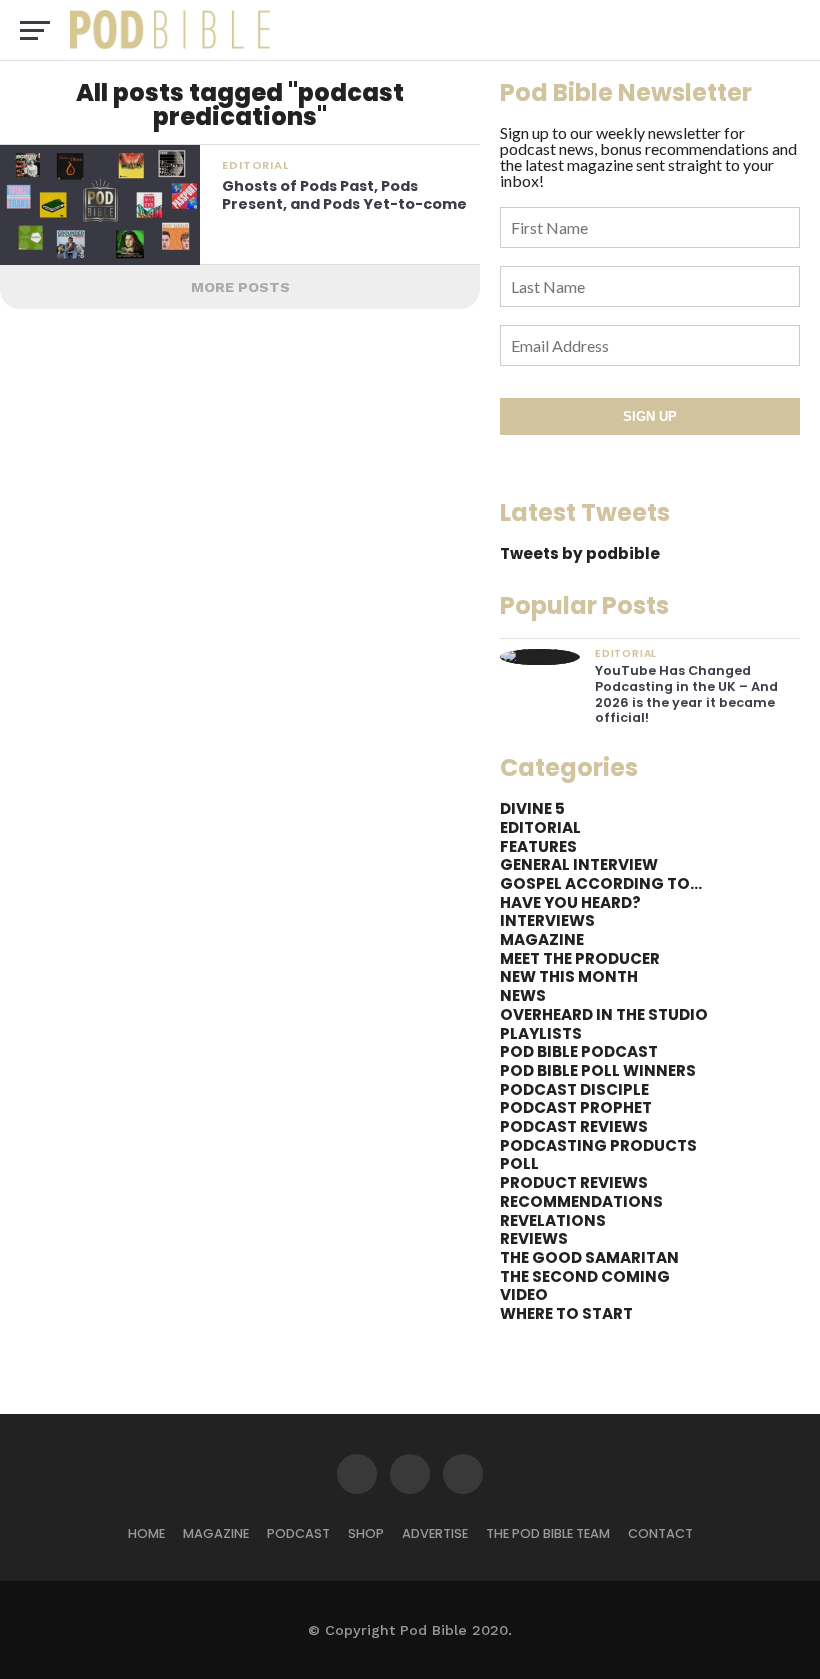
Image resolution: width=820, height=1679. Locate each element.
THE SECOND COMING (585, 1276)
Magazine (216, 1533)
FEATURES (538, 846)
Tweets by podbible (580, 553)
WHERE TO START (566, 1313)
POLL (519, 1163)
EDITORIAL (540, 827)
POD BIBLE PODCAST (579, 1051)
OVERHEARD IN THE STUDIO (604, 1014)
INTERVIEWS (547, 920)
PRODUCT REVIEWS (574, 1182)
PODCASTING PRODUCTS (598, 1145)
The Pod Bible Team (548, 1533)
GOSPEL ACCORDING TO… (601, 883)
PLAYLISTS (541, 1033)
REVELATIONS (553, 1220)
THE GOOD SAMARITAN (589, 1257)
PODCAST (298, 1533)
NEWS (523, 995)
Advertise (435, 1533)
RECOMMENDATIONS (581, 1201)
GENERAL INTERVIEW (579, 864)
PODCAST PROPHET (576, 1107)
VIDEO (524, 1294)
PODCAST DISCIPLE (574, 1089)
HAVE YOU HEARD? (570, 902)
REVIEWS (534, 1238)
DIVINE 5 (532, 808)
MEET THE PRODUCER (580, 958)
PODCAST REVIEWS (574, 1126)
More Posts (240, 287)
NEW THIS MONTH (569, 976)
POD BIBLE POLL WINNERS (598, 1070)
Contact (660, 1533)
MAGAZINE (542, 939)
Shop (366, 1533)
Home (146, 1533)
